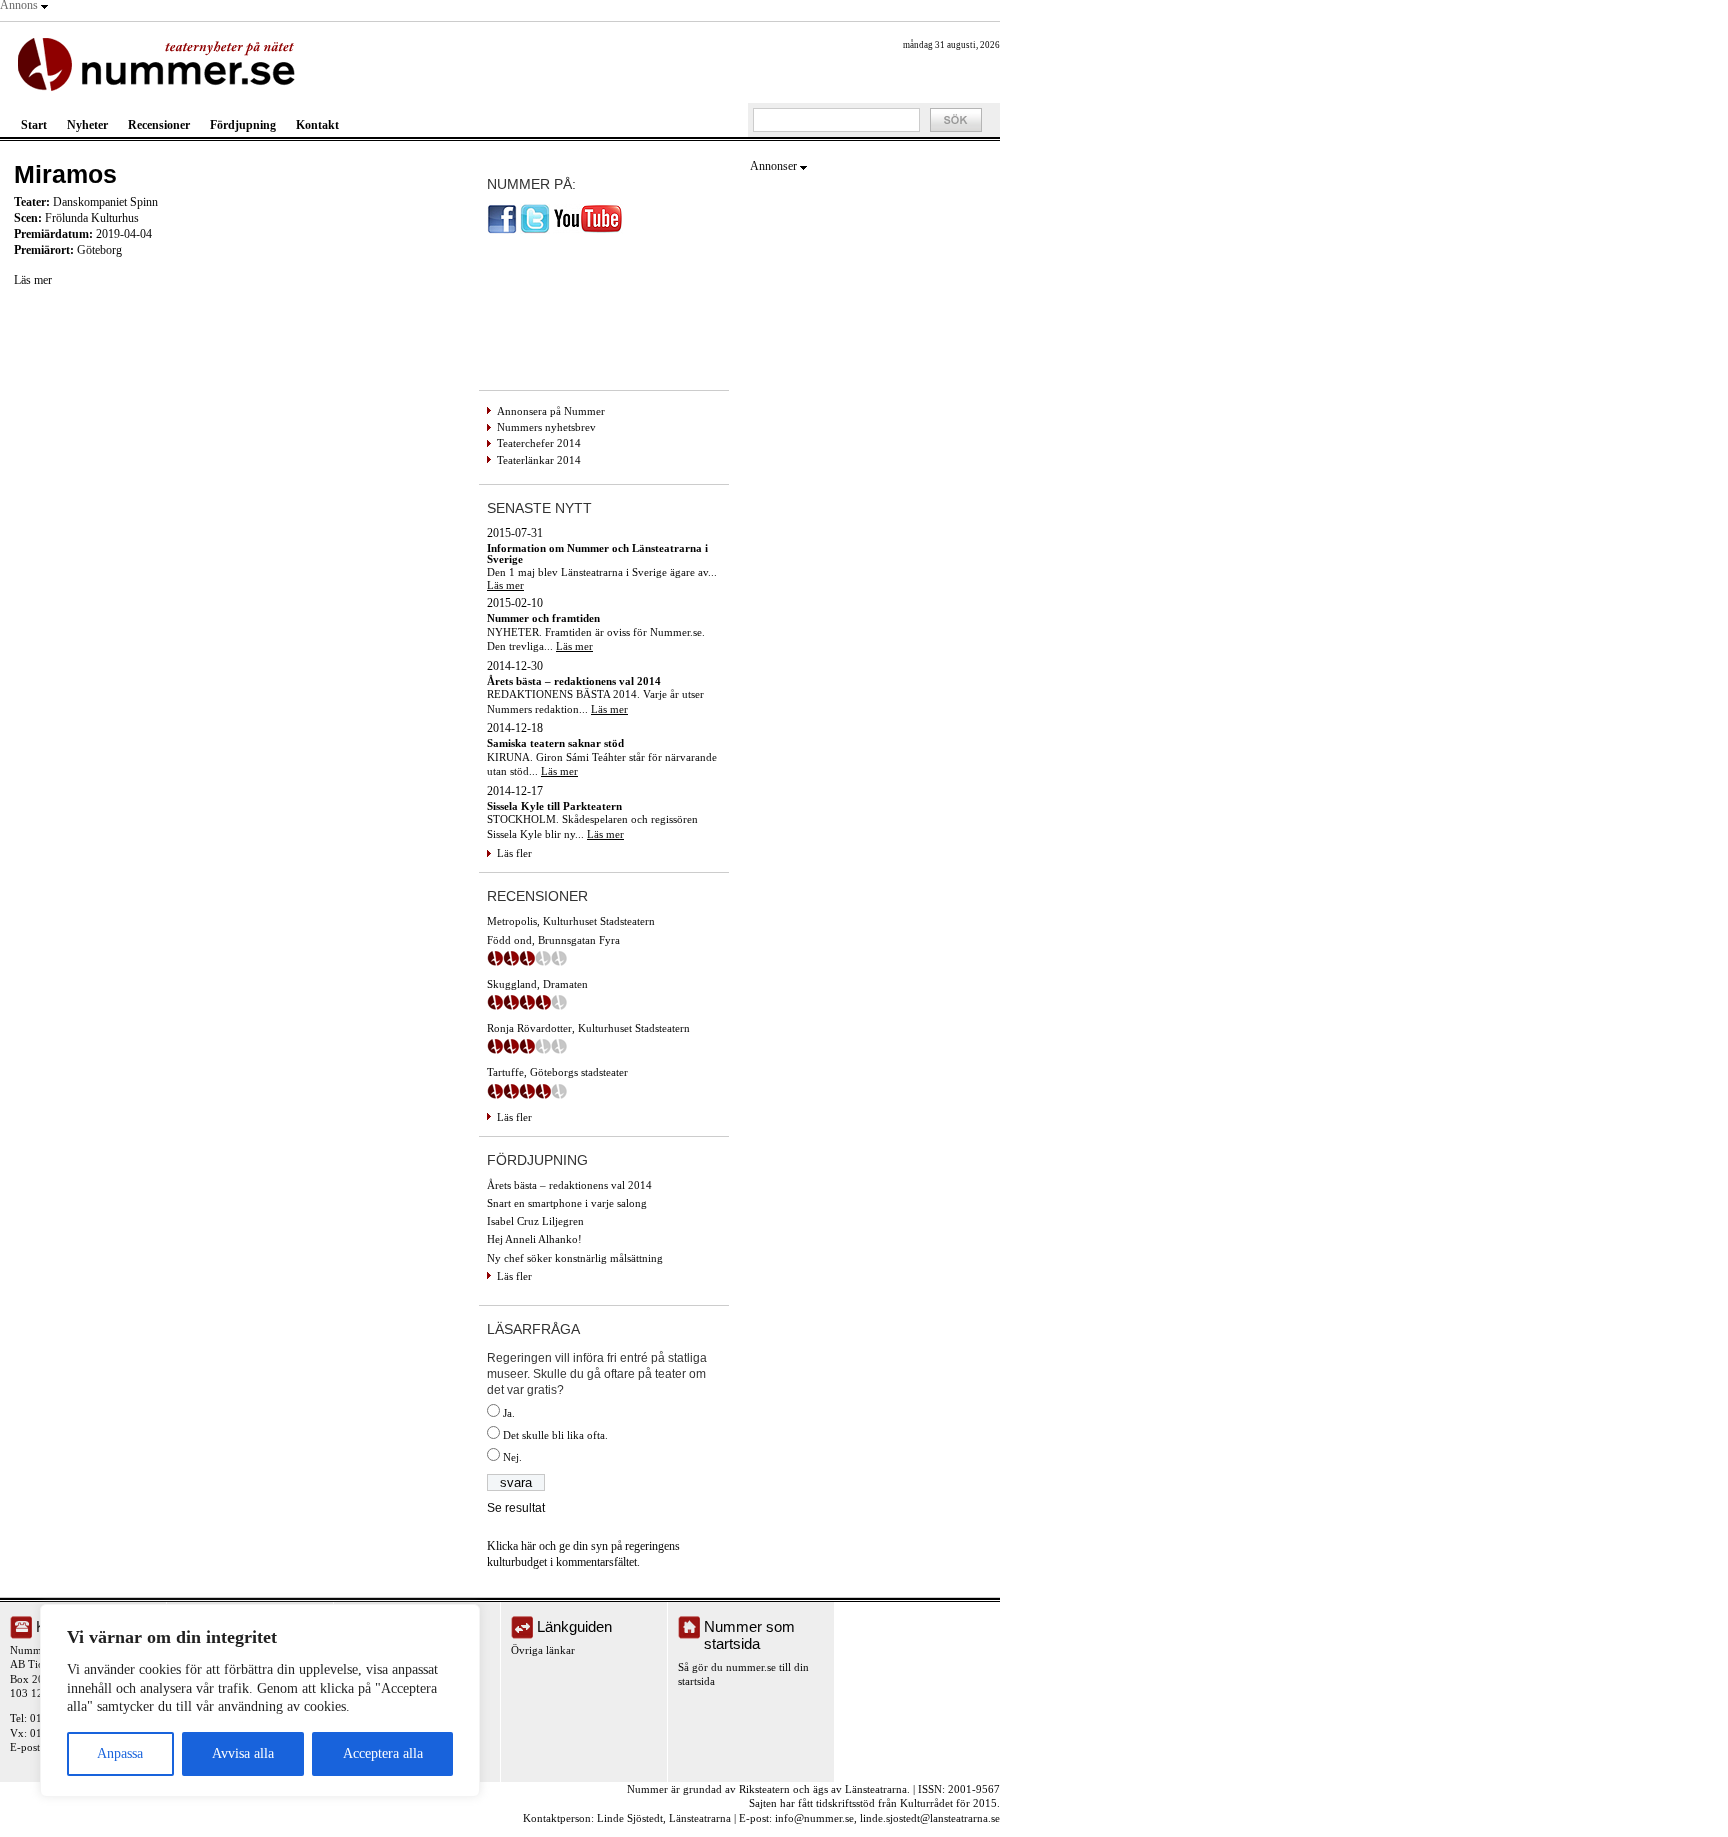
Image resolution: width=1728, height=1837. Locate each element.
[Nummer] (160, 62)
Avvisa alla (243, 1753)
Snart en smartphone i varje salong (567, 1203)
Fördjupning (243, 125)
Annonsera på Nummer (551, 411)
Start (34, 125)
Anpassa (120, 1753)
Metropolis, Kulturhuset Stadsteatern (571, 921)
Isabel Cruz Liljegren (535, 1221)
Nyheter (87, 125)
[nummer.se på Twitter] (535, 230)
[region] (260, 1700)
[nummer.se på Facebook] (502, 230)
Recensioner (159, 125)
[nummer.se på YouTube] (588, 230)
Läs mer (33, 280)
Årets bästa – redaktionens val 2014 (569, 1185)
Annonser (773, 166)
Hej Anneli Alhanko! (534, 1239)
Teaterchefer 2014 (539, 443)
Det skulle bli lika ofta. (555, 1435)
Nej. (512, 1457)
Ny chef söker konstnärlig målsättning (575, 1258)
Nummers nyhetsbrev (546, 427)
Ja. (509, 1413)
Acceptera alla (383, 1753)
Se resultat (516, 1508)
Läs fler (514, 853)
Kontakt (317, 125)
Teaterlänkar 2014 (539, 460)
